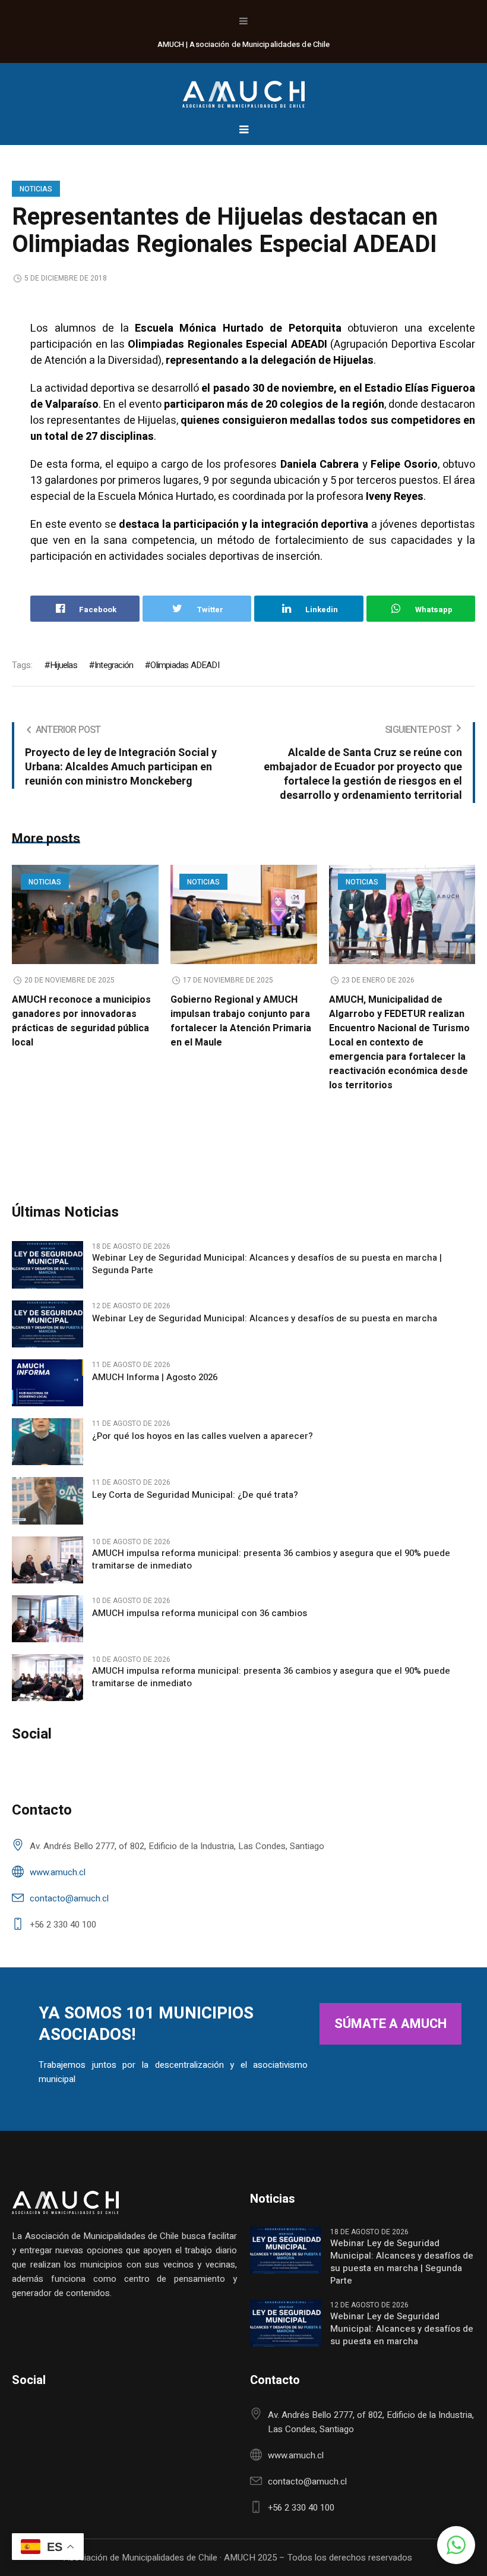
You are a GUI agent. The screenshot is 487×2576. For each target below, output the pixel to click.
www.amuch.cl (58, 1872)
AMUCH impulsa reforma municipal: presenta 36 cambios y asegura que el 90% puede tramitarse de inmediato (271, 1560)
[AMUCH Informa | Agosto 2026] (48, 1382)
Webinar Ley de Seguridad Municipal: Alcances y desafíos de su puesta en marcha (265, 1319)
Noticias (36, 189)
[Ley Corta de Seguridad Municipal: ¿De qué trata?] (48, 1500)
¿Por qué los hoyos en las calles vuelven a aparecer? (203, 1436)
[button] (456, 2545)
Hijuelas (64, 665)
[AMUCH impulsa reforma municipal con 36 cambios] (48, 1618)
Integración (114, 665)
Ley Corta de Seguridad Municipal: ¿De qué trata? (195, 1495)
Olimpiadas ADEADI (184, 665)
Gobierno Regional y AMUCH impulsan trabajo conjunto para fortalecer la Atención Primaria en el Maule (241, 1021)
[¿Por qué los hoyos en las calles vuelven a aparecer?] (48, 1441)
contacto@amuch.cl (69, 1898)
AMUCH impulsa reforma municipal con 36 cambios (200, 1613)
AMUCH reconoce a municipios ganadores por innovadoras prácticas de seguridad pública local (81, 1021)
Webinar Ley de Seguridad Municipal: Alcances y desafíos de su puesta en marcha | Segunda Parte (267, 1264)
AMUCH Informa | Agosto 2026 (155, 1377)
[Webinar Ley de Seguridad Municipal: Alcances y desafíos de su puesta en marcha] (48, 1323)
